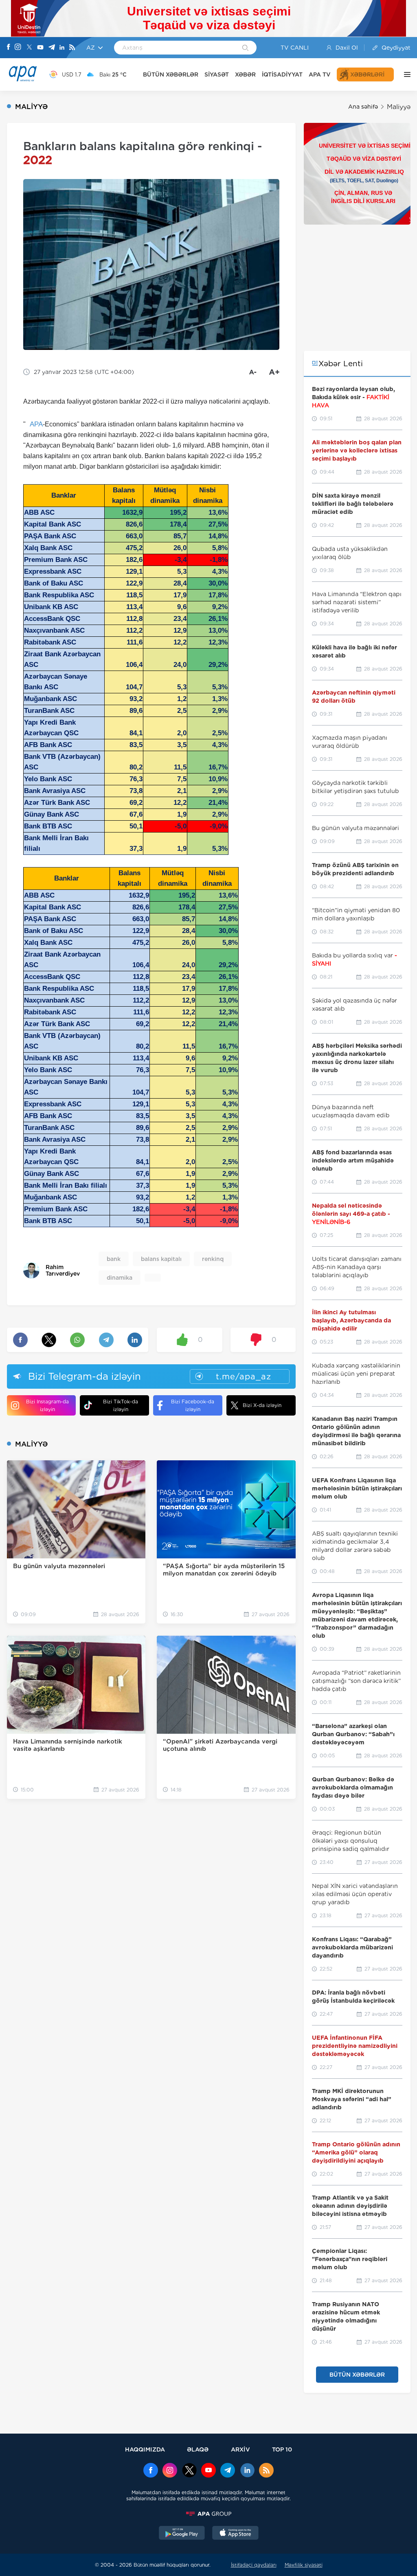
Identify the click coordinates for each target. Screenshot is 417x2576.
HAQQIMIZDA (145, 2449)
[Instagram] (18, 48)
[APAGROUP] (208, 2514)
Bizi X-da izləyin (262, 1405)
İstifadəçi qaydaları (254, 2565)
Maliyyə (399, 107)
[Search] (245, 48)
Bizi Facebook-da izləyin (193, 1405)
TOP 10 (282, 2449)
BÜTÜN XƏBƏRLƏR (171, 74)
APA (36, 424)
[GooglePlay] (182, 2534)
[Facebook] (9, 48)
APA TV (320, 74)
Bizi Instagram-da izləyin (47, 1405)
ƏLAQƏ (198, 2449)
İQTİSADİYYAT (282, 74)
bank (114, 1259)
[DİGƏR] (405, 74)
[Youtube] (40, 48)
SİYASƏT (217, 74)
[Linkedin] (62, 48)
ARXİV (240, 2449)
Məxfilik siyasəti (304, 2565)
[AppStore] (235, 2534)
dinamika (120, 1278)
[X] (29, 48)
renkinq (213, 1259)
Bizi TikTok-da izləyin (121, 1405)
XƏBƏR (245, 74)
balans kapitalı (161, 1259)
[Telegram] (52, 48)
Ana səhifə (363, 107)
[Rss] (72, 48)
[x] (189, 2471)
